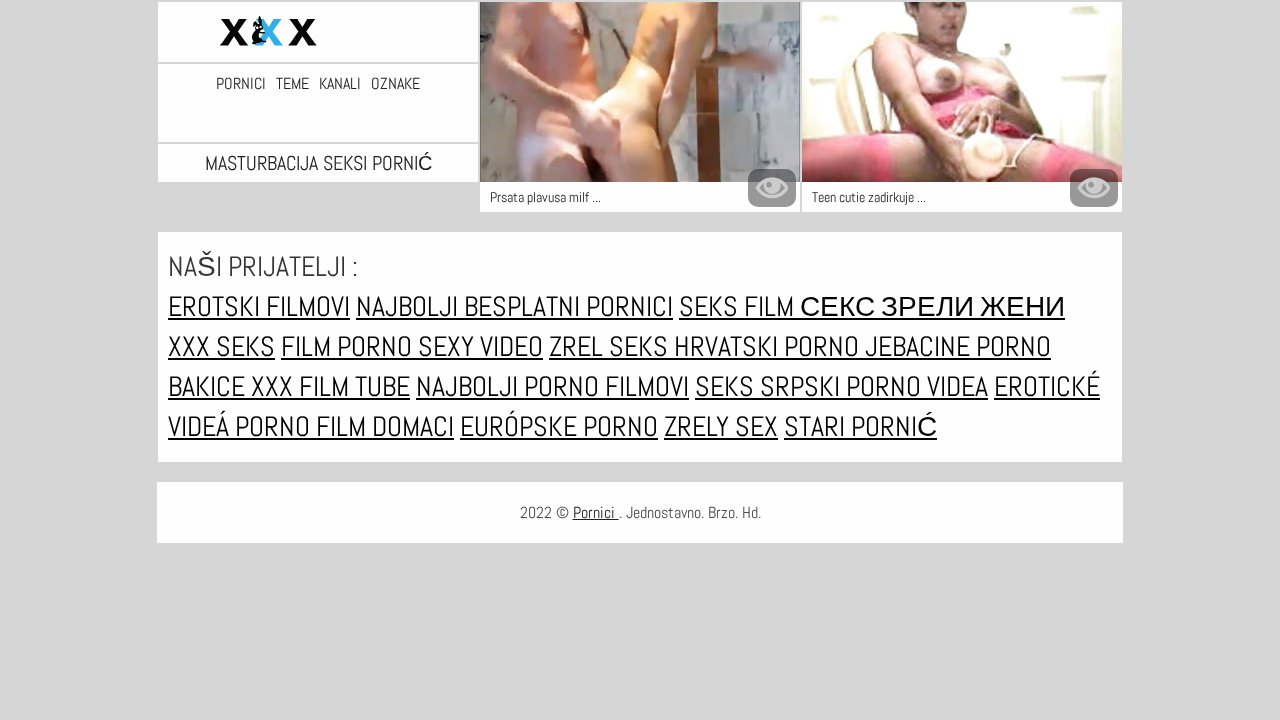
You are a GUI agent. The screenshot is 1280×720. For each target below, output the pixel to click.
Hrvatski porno (769, 346)
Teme (292, 84)
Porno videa (917, 386)
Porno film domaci (344, 426)
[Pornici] (318, 32)
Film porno (349, 346)
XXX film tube (330, 386)
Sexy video (480, 346)
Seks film (739, 306)
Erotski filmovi (259, 306)
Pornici (241, 84)
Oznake (395, 84)
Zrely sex (721, 426)
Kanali (340, 84)
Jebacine (920, 346)
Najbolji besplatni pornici (514, 306)
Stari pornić (860, 426)
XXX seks (221, 346)
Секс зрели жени (932, 306)
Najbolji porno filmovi (552, 386)
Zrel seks (611, 346)
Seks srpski (770, 386)
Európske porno (559, 426)
